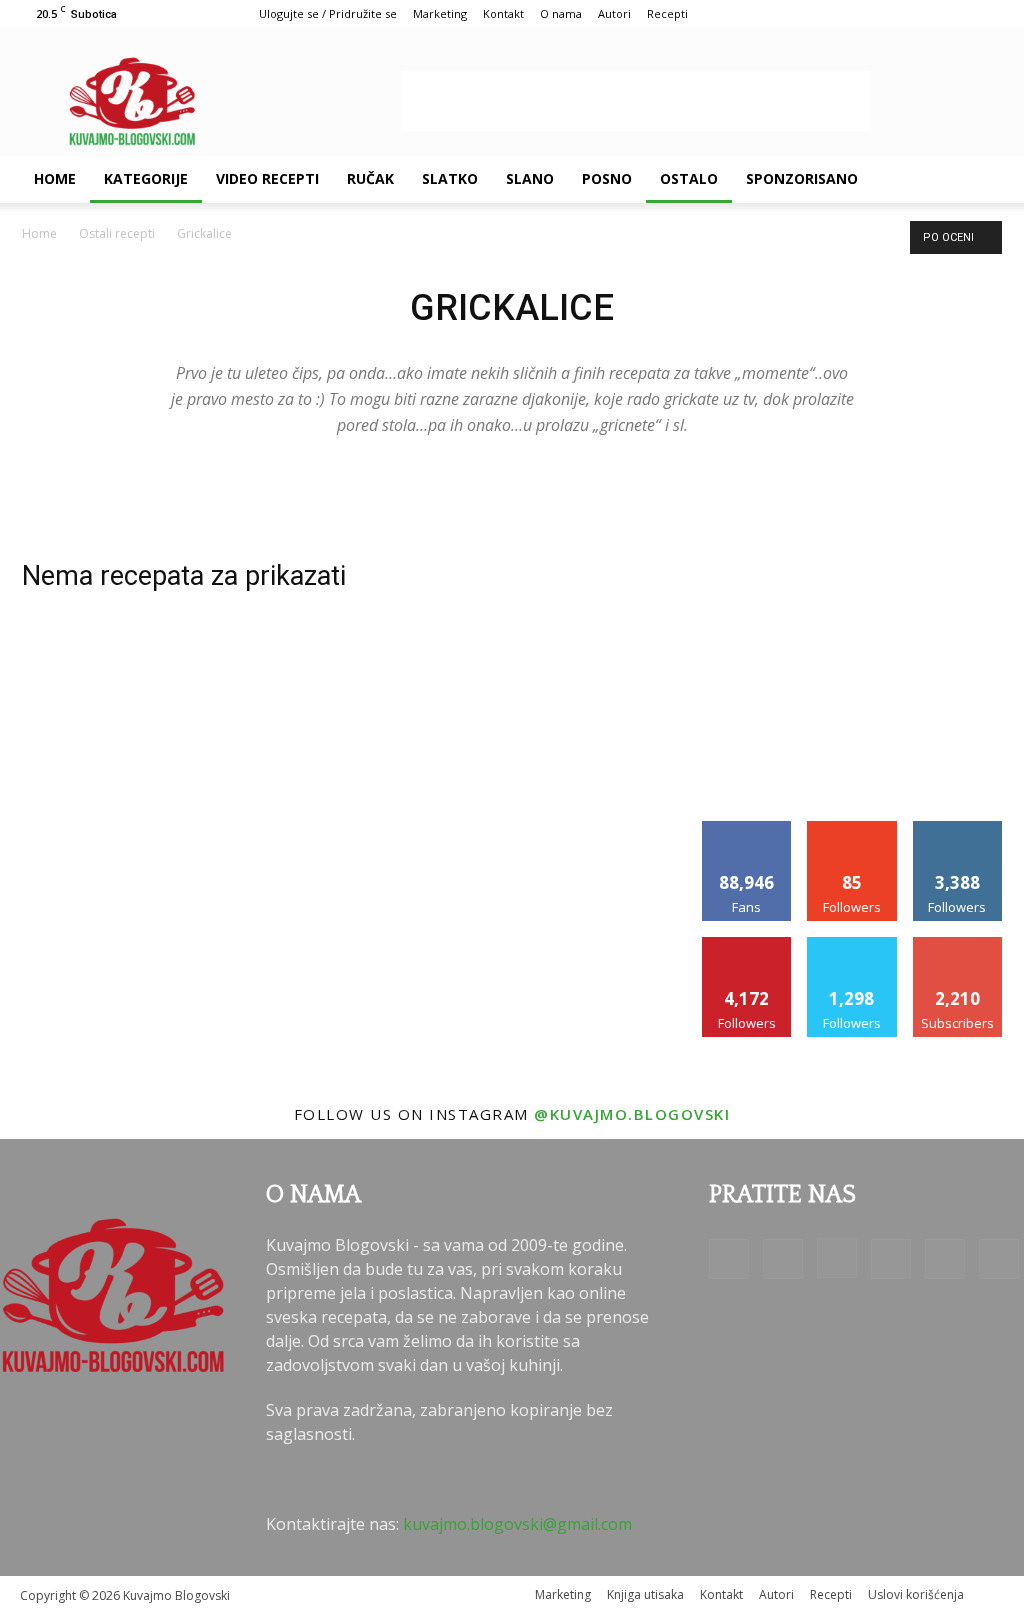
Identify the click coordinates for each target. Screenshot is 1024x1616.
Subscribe (958, 944)
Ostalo (689, 178)
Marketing (440, 13)
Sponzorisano (802, 178)
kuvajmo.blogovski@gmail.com (517, 1524)
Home (55, 178)
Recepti (667, 13)
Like (747, 828)
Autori (614, 13)
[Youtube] (999, 1259)
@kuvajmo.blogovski (632, 1114)
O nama (561, 13)
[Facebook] (729, 1259)
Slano (530, 178)
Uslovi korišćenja (916, 1594)
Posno (607, 178)
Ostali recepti (117, 233)
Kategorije (146, 178)
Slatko (450, 178)
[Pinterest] (891, 1259)
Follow (852, 828)
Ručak (370, 178)
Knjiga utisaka (645, 1594)
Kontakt (503, 13)
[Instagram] (837, 1258)
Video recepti (267, 178)
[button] (980, 180)
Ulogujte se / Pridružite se (328, 13)
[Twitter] (945, 1259)
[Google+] (783, 1259)
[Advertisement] (636, 101)
